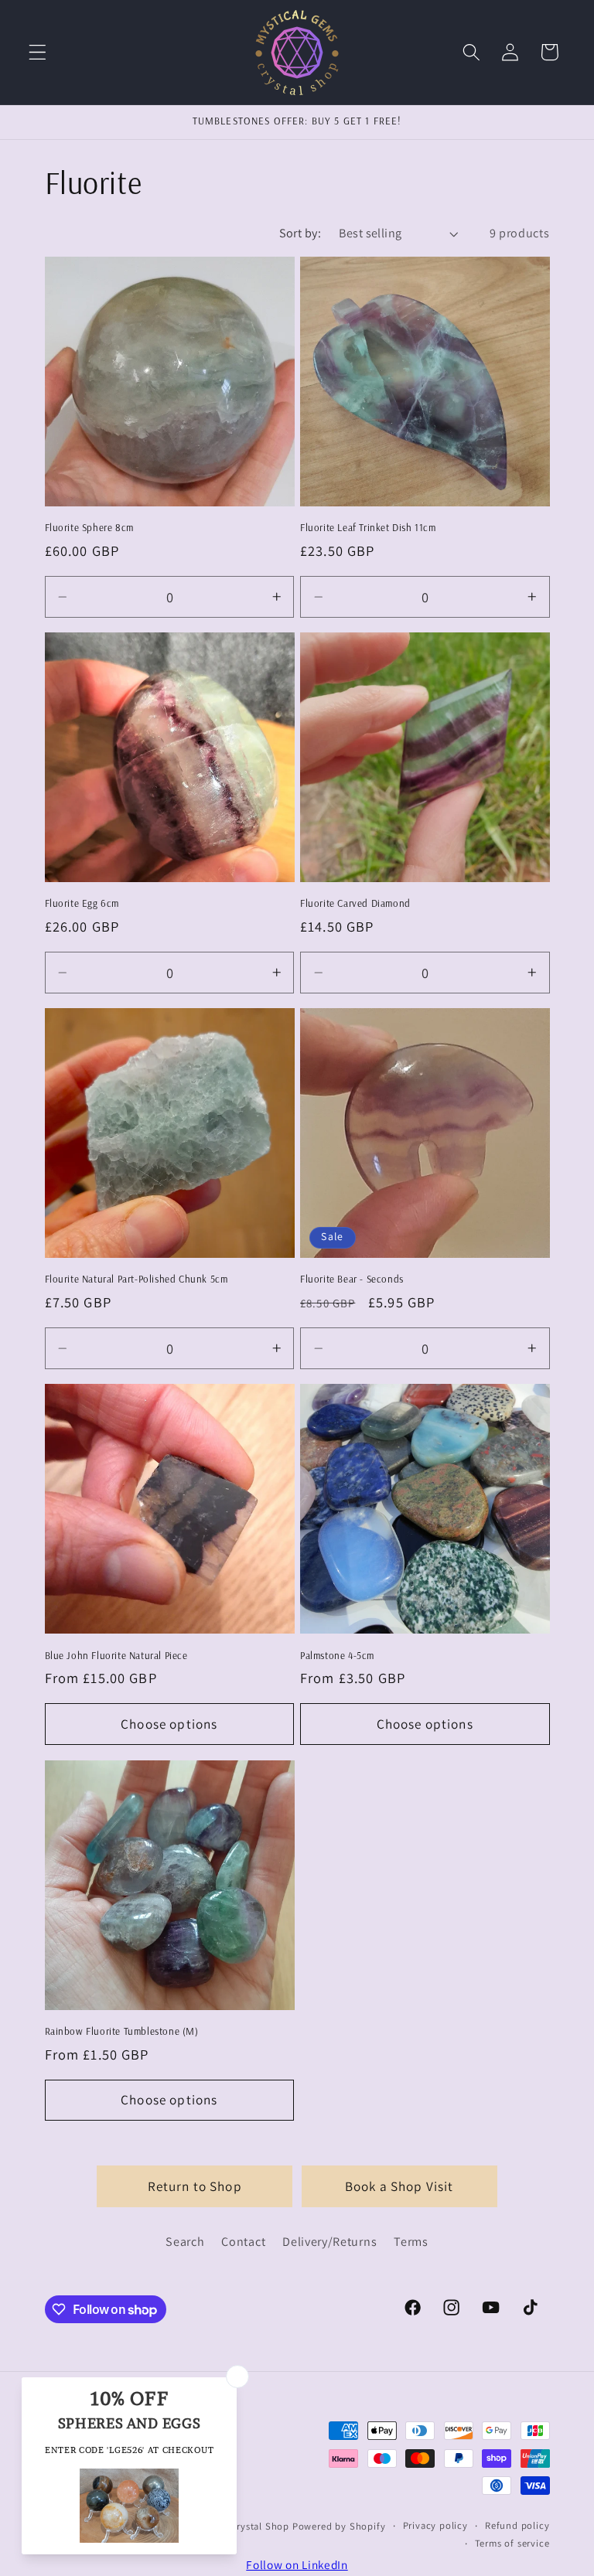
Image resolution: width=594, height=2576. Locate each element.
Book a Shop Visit (399, 2186)
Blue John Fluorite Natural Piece (116, 1655)
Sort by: (300, 233)
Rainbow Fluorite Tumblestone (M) (122, 2031)
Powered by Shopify (339, 2526)
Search (185, 2242)
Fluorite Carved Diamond (355, 903)
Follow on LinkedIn (297, 2564)
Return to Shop (195, 2186)
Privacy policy (435, 2525)
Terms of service (512, 2543)
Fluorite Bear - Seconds (352, 1279)
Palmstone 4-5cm (337, 1655)
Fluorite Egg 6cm (82, 903)
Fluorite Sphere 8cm (89, 527)
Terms (411, 2242)
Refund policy (517, 2525)
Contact (243, 2242)
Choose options (169, 1724)
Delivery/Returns (329, 2242)
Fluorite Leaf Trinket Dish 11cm (368, 527)
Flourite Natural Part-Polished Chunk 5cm (137, 1279)
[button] (38, 52)
